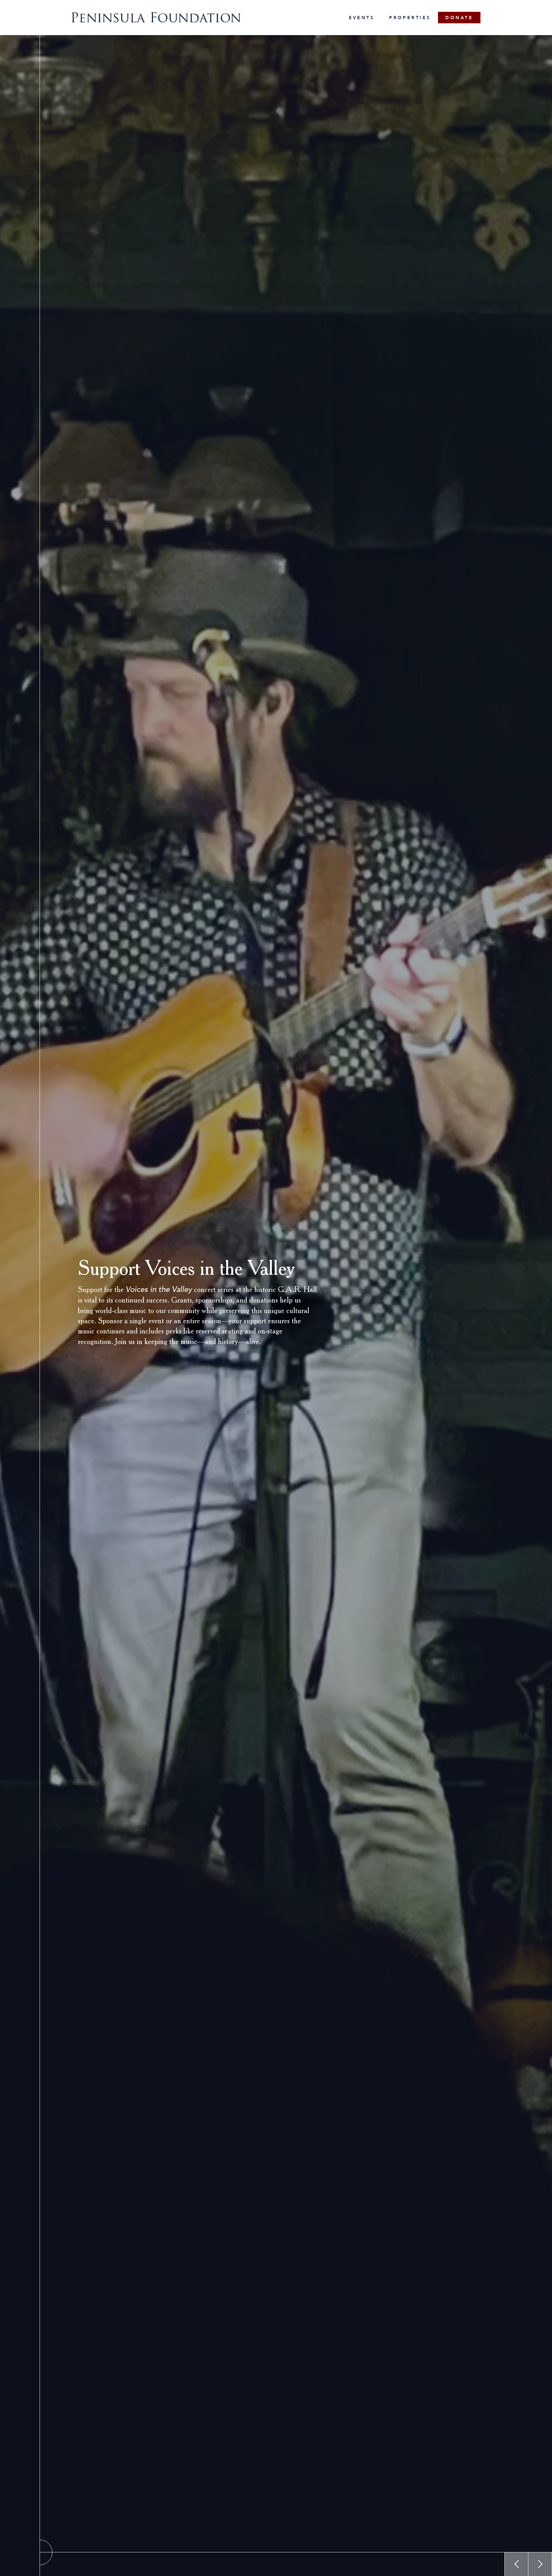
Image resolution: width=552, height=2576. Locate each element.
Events (362, 18)
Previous (516, 2564)
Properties (410, 18)
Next (540, 2564)
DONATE (459, 18)
